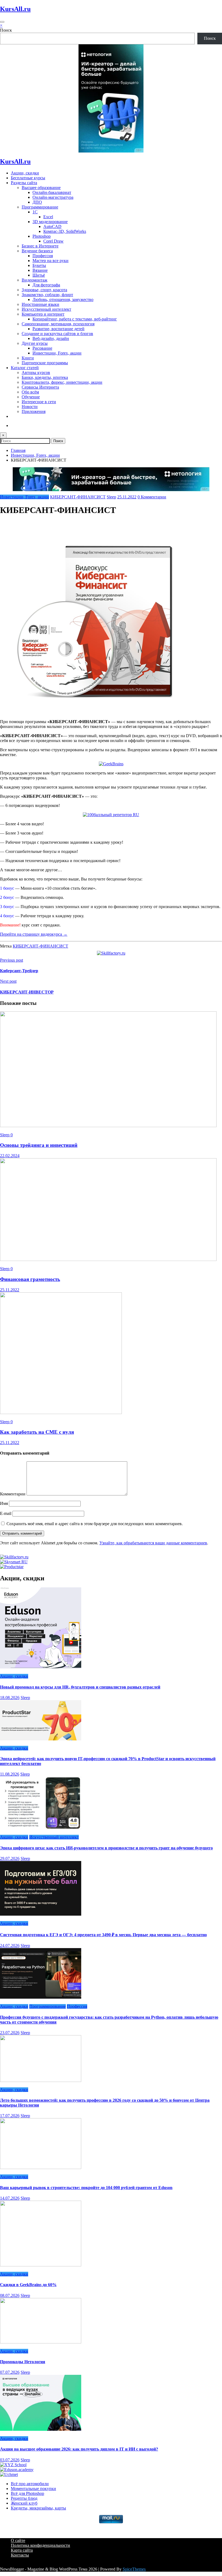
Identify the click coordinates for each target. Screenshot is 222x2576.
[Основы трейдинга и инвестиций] (108, 1126)
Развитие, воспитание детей (58, 329)
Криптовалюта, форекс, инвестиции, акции (62, 382)
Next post (8, 981)
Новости (30, 407)
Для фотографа (46, 285)
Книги (28, 358)
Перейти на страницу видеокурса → (34, 934)
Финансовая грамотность (30, 1279)
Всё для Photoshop (27, 2493)
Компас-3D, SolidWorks (65, 231)
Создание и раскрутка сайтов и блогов (57, 334)
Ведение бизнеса (37, 251)
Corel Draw (53, 241)
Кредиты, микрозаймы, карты (38, 2508)
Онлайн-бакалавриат (52, 192)
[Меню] (2, 22)
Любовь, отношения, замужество (63, 299)
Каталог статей (25, 368)
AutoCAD (52, 226)
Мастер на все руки (50, 261)
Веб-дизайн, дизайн (51, 338)
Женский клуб (24, 2503)
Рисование (42, 348)
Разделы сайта (24, 183)
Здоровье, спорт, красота (44, 290)
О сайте (18, 2540)
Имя (4, 1503)
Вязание (40, 270)
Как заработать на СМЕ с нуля (37, 1432)
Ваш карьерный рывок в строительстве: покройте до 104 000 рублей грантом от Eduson (86, 2188)
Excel (48, 217)
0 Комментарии (152, 497)
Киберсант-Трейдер (19, 971)
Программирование (40, 207)
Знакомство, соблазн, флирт (47, 295)
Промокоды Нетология (23, 2362)
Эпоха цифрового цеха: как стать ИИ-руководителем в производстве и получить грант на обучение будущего (106, 1848)
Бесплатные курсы (28, 178)
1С (35, 212)
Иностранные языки (40, 304)
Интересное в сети (39, 402)
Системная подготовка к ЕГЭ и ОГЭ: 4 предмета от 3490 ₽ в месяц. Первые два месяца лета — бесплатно (103, 1935)
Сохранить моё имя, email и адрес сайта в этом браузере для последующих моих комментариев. (95, 1524)
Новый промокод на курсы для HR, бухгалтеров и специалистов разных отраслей (80, 1687)
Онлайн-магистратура (53, 197)
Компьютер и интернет (43, 314)
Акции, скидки (25, 173)
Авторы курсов (36, 373)
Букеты (39, 265)
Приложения (34, 411)
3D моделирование (50, 222)
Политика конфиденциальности (40, 2545)
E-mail (6, 1513)
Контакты (20, 2555)
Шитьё (39, 275)
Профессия (43, 256)
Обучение (31, 397)
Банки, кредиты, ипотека (45, 377)
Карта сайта (22, 2550)
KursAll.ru (15, 9)
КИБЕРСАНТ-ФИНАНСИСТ (78, 497)
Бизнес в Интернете (40, 246)
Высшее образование (41, 188)
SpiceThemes (134, 2569)
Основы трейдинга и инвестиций (39, 1145)
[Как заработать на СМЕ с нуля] (61, 1413)
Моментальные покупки (33, 2489)
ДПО (37, 202)
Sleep (111, 497)
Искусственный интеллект (46, 309)
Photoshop (42, 236)
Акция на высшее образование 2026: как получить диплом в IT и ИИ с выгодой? (79, 2449)
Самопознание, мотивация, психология (58, 324)
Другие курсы (35, 343)
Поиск (6, 30)
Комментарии (13, 1494)
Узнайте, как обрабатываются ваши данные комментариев (153, 1543)
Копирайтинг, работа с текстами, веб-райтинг (75, 319)
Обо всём (30, 392)
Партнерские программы (45, 363)
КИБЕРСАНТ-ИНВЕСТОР (27, 992)
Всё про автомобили (30, 2484)
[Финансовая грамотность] (108, 1259)
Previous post (12, 960)
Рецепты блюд (24, 2498)
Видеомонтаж (35, 280)
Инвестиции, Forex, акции (57, 353)
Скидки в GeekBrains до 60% (28, 2285)
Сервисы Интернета (40, 387)
